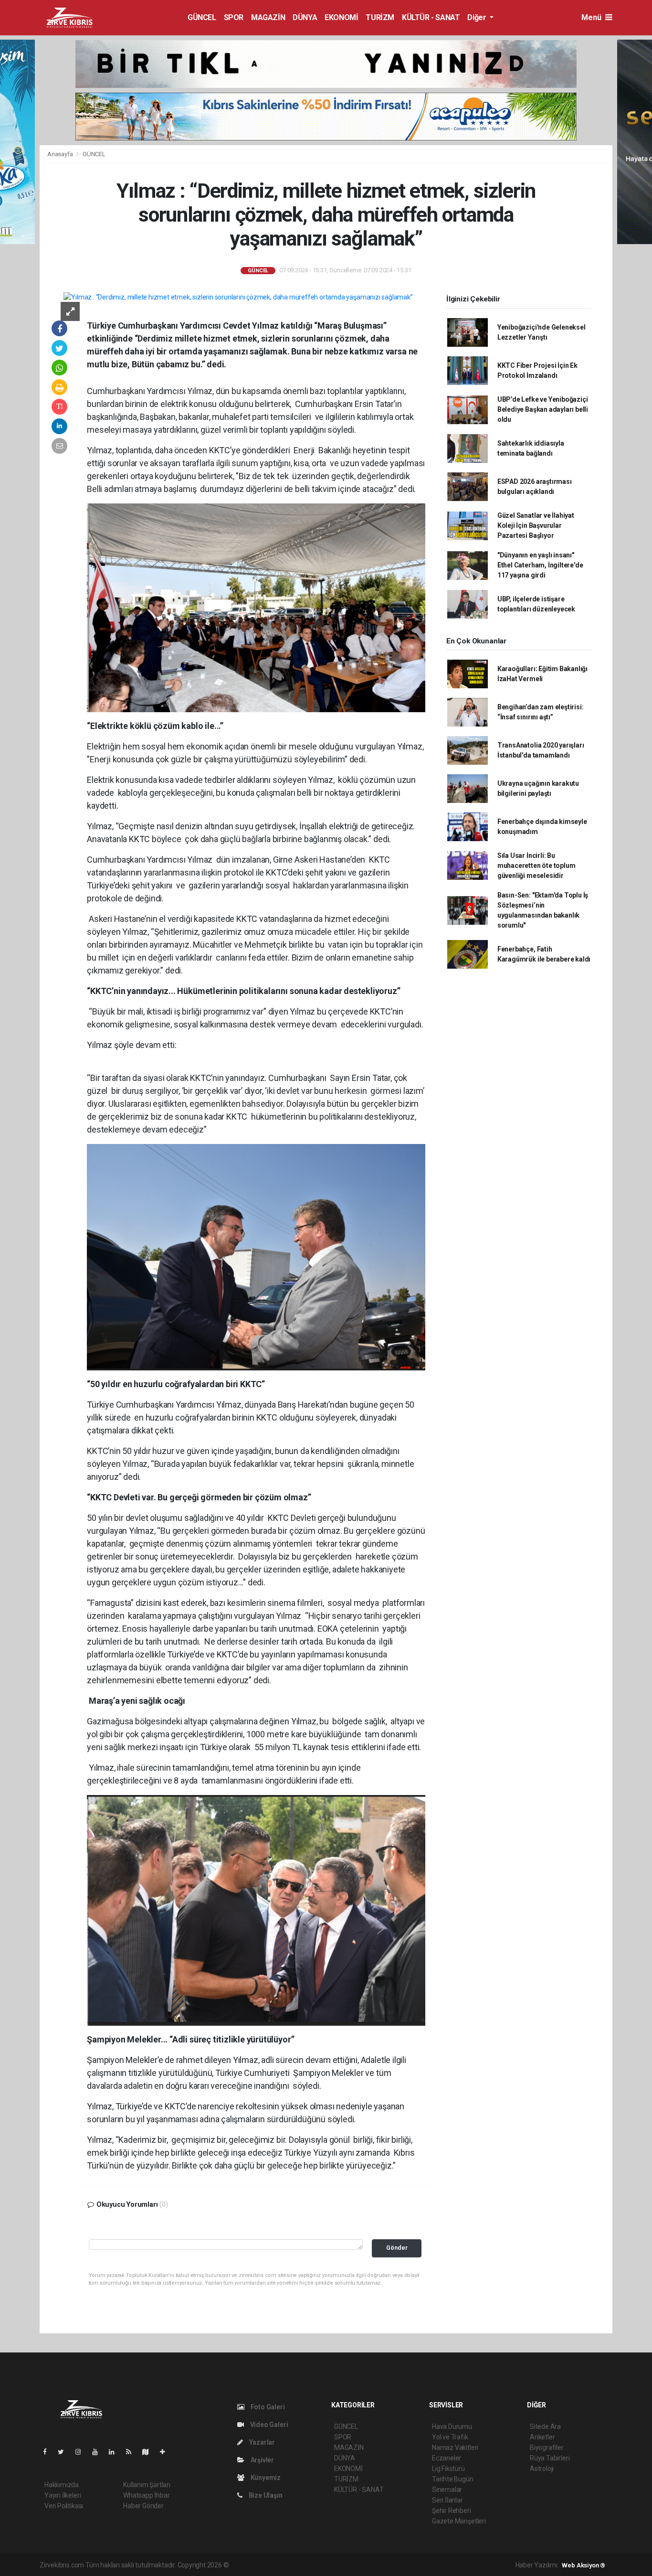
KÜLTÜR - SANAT (431, 17)
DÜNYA (305, 17)
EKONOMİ (341, 17)
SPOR (234, 17)
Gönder (397, 2248)
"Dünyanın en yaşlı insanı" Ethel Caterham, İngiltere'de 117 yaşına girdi (540, 565)
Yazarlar (261, 2442)
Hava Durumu (452, 2426)
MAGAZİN (268, 17)
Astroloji (542, 2469)
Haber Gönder (143, 2506)
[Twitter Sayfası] (65, 2452)
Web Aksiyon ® (584, 2565)
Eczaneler (447, 2458)
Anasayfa (61, 154)
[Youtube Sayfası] (99, 2452)
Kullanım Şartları (147, 2485)
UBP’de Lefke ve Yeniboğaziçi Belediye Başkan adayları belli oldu (543, 409)
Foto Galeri (267, 2407)
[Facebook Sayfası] (49, 2452)
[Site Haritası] (149, 2452)
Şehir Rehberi (452, 2511)
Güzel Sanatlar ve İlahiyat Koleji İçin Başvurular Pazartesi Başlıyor (536, 525)
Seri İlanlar (447, 2500)
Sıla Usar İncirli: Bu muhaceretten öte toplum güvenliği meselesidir (536, 866)
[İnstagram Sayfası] (82, 2452)
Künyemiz (265, 2478)
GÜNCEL (202, 17)
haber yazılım (367, 2565)
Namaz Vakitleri (455, 2448)
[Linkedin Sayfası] (116, 2452)
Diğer (478, 17)
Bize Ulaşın (265, 2495)
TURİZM (380, 17)
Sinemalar (447, 2490)
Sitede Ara (545, 2426)
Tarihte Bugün (453, 2479)
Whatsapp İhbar (146, 2495)
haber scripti (328, 2565)
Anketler (542, 2437)
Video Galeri (268, 2425)
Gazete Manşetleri (459, 2521)
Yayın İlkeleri (63, 2495)
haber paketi (290, 2565)
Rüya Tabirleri (550, 2458)
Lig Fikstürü (448, 2469)
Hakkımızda (62, 2485)
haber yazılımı (250, 2565)
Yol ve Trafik (450, 2437)
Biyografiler (547, 2448)
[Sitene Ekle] (166, 2452)
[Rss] (132, 2452)
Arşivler (262, 2460)
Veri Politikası (64, 2506)
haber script (406, 2565)
